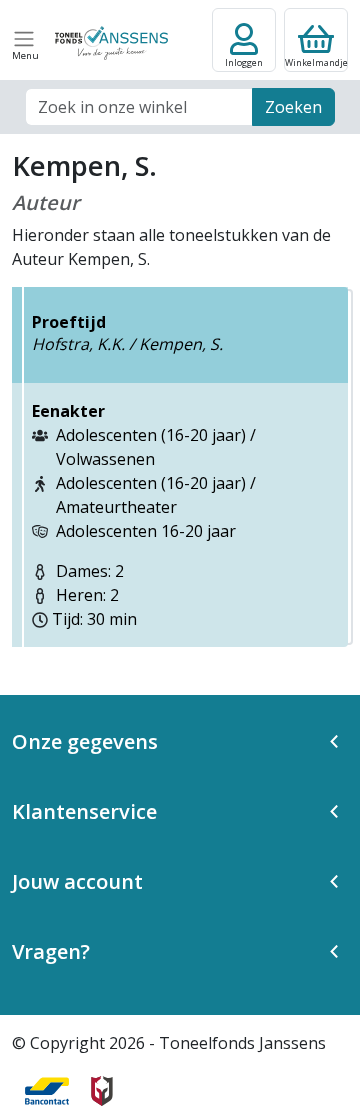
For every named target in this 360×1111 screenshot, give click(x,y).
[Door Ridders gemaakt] (102, 1091)
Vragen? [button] (51, 951)
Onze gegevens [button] (85, 741)
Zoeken (293, 107)
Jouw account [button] (77, 881)
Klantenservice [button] (84, 811)
